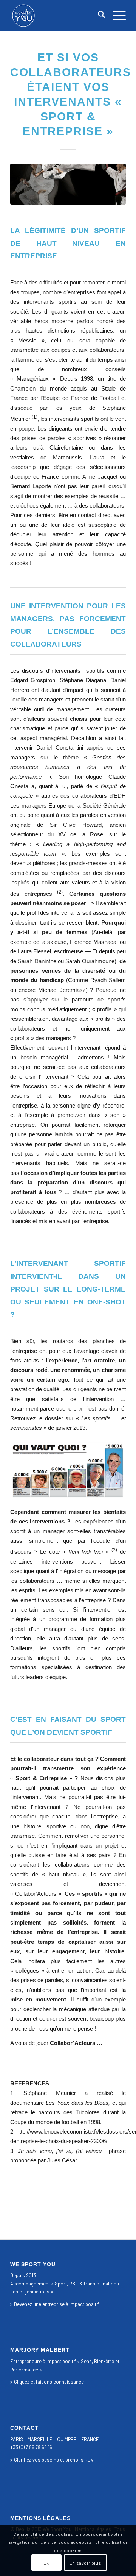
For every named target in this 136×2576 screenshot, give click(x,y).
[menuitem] (98, 16)
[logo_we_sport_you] (56, 16)
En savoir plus (85, 2563)
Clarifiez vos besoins (36, 2460)
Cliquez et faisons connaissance (49, 2382)
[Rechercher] (98, 16)
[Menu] (115, 16)
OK (46, 2563)
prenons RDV (80, 2460)
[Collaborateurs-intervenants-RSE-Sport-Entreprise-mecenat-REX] (68, 184)
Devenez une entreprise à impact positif (56, 2304)
